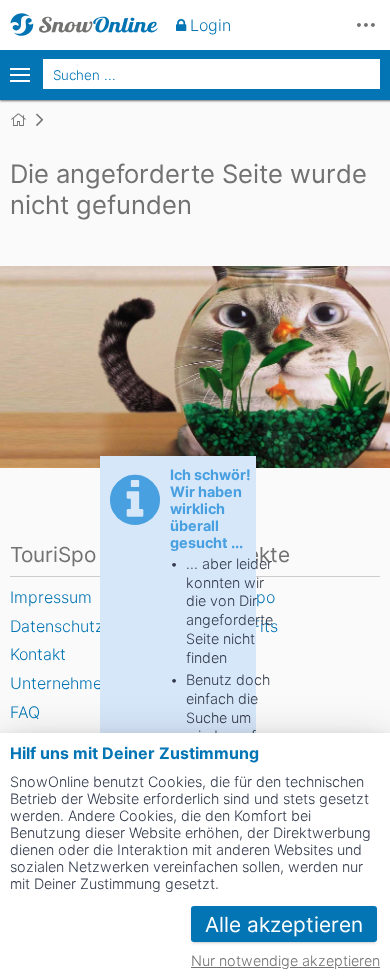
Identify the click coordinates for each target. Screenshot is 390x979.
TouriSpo (242, 597)
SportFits (243, 626)
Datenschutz (56, 626)
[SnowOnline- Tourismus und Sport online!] (26, 120)
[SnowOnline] (84, 25)
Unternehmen (60, 683)
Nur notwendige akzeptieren (285, 960)
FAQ (25, 712)
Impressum (51, 597)
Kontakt (38, 654)
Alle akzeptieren (284, 924)
